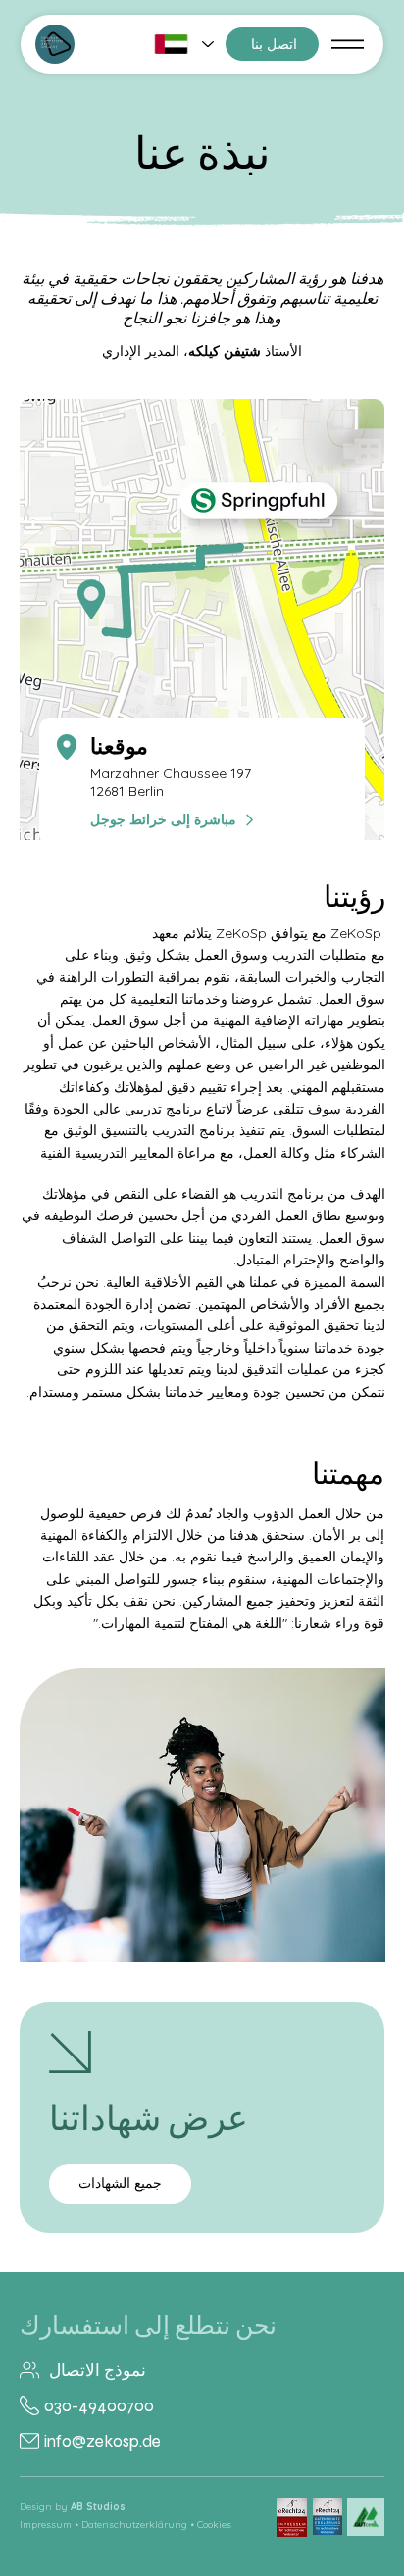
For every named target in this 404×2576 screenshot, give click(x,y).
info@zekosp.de (102, 2441)
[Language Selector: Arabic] (183, 44)
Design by (73, 2507)
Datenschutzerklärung (134, 2525)
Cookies (214, 2525)
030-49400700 (99, 2406)
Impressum (46, 2525)
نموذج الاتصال (98, 2371)
